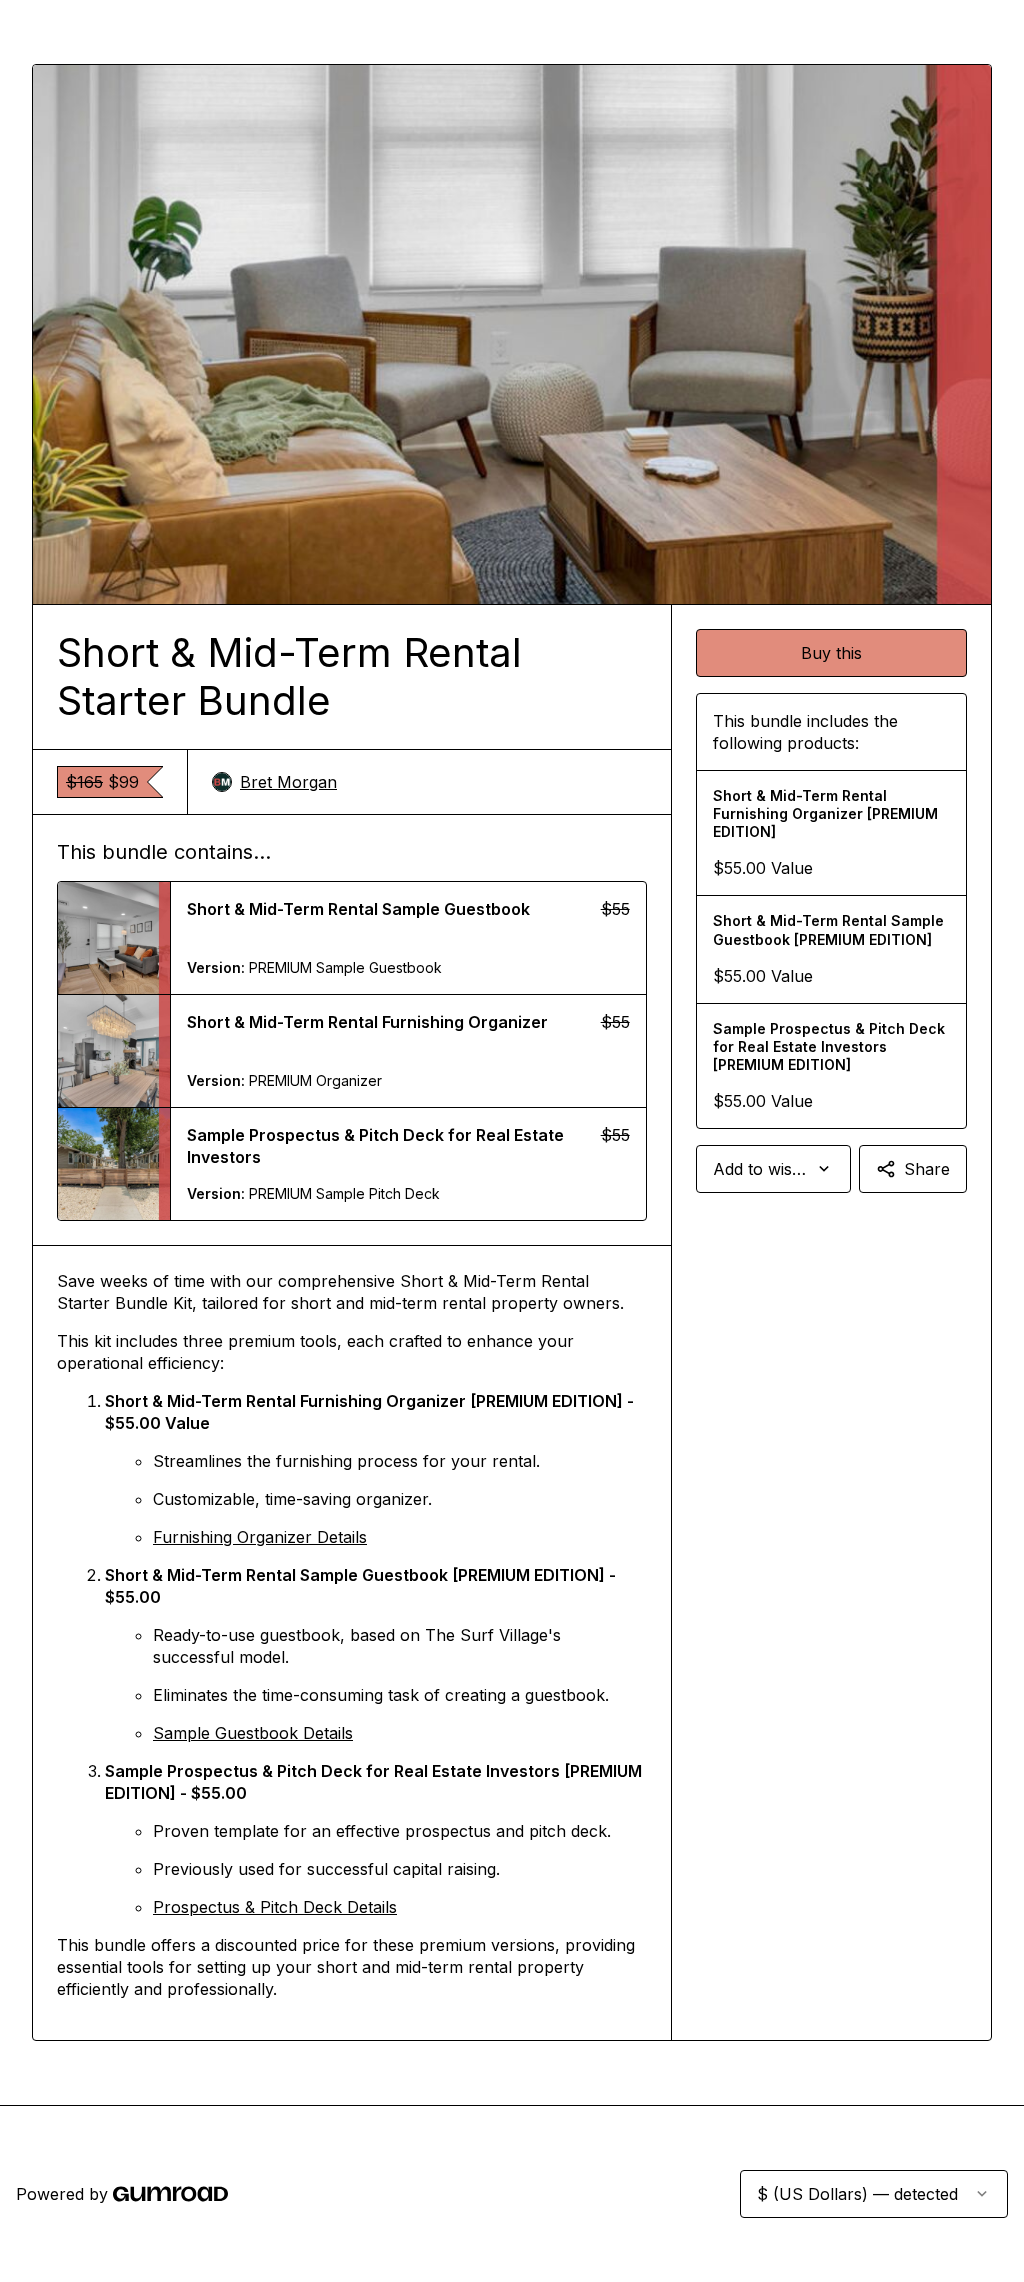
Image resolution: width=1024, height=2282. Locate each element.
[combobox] (773, 1169)
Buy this (831, 653)
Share (927, 1169)
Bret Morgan (288, 782)
